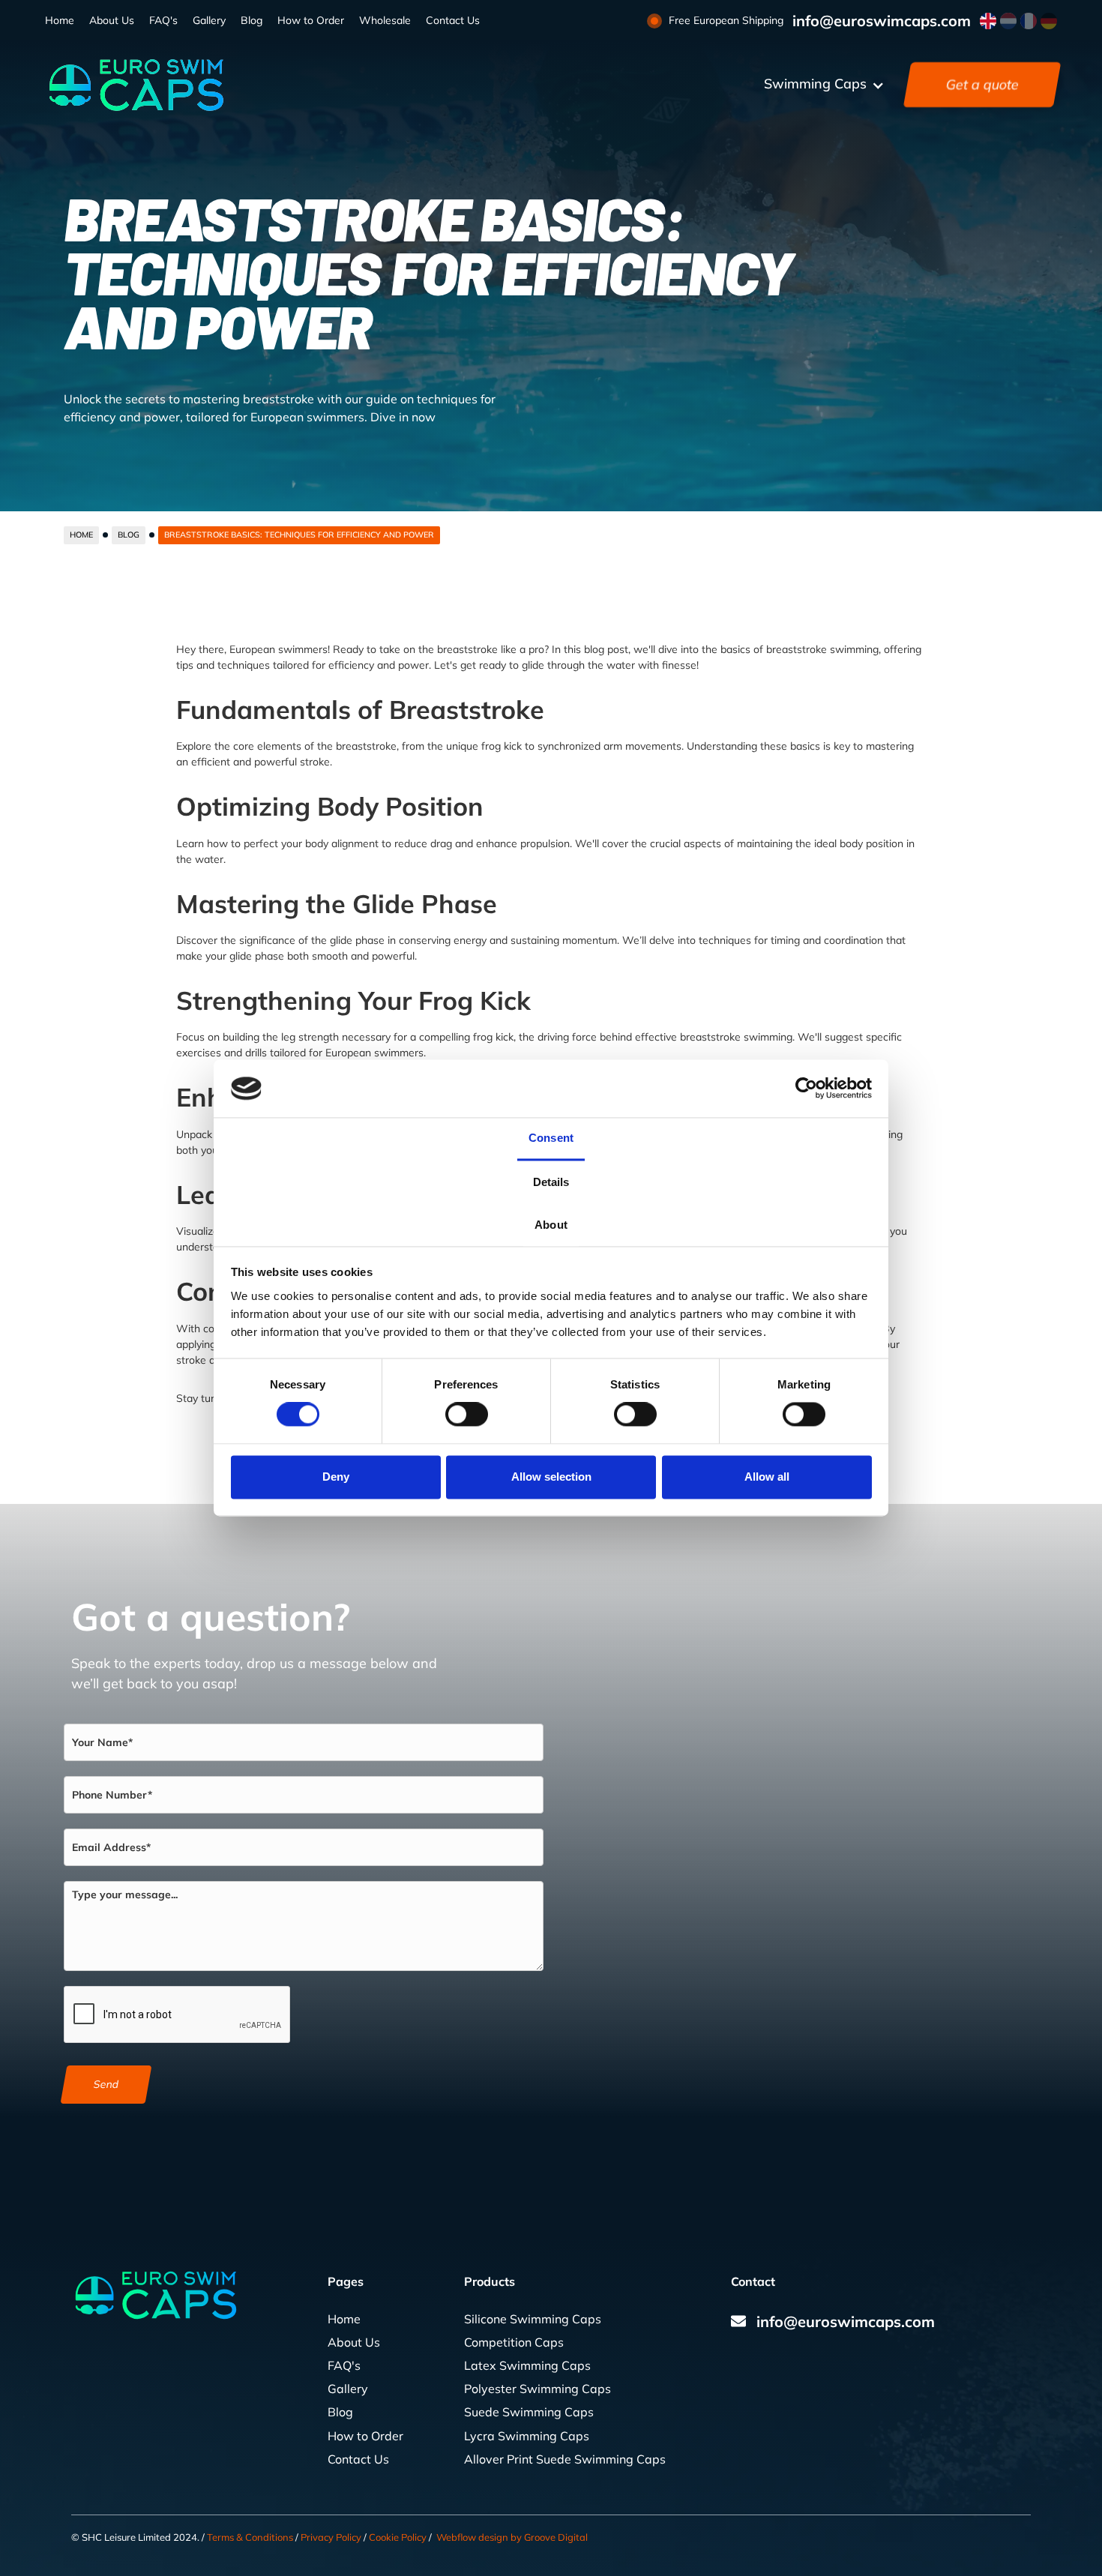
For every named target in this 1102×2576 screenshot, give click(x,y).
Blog (252, 20)
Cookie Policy (398, 2537)
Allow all (767, 1477)
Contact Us (453, 20)
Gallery (209, 20)
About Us (112, 20)
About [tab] (551, 1225)
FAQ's (163, 20)
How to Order (311, 20)
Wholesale (385, 20)
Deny (336, 1477)
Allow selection (551, 1477)
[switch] (467, 1415)
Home (60, 20)
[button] (824, 85)
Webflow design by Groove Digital (512, 2537)
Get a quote (982, 84)
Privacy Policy (331, 2537)
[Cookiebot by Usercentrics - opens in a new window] (806, 1089)
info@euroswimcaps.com (882, 21)
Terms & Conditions (250, 2537)
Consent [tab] (551, 1138)
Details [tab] (551, 1182)
